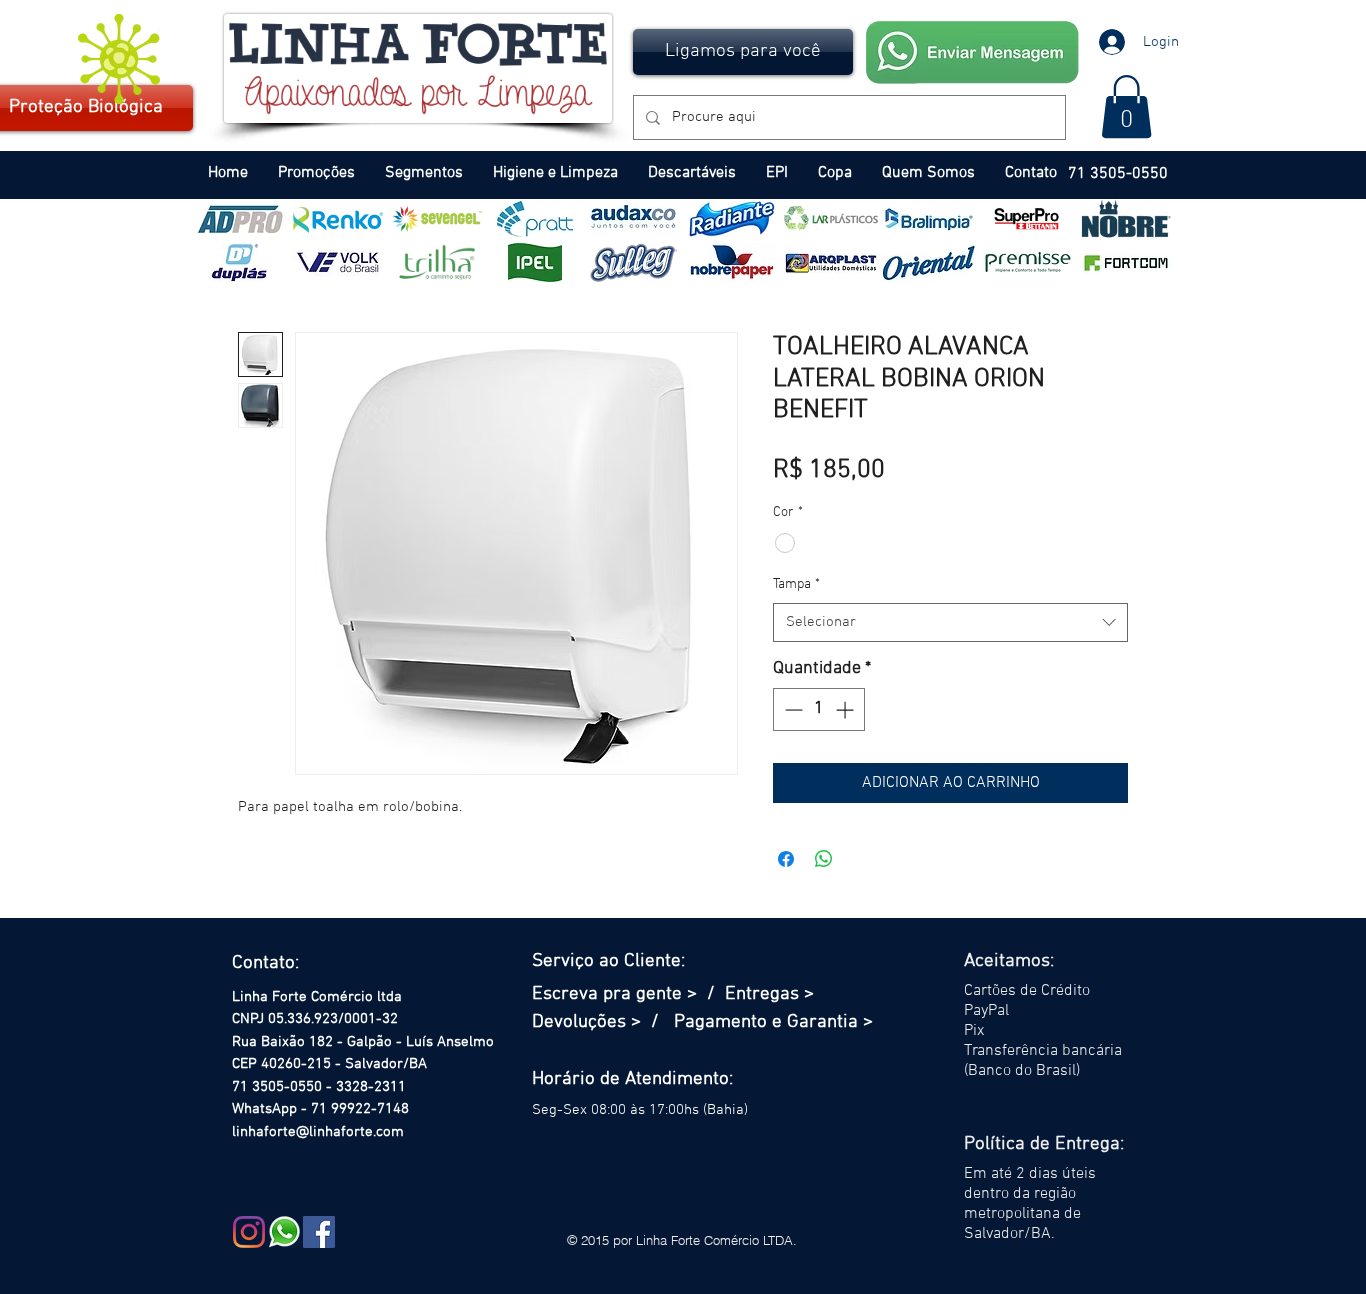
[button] (743, 52)
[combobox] (950, 622)
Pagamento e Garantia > (773, 1022)
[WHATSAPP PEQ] (284, 1232)
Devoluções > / (603, 1022)
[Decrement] (791, 709)
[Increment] (846, 709)
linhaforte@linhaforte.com (318, 1132)
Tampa (796, 584)
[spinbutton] (819, 709)
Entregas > (769, 994)
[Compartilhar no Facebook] (786, 859)
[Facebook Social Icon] (319, 1232)
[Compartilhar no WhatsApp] (824, 859)
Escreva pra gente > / (628, 994)
